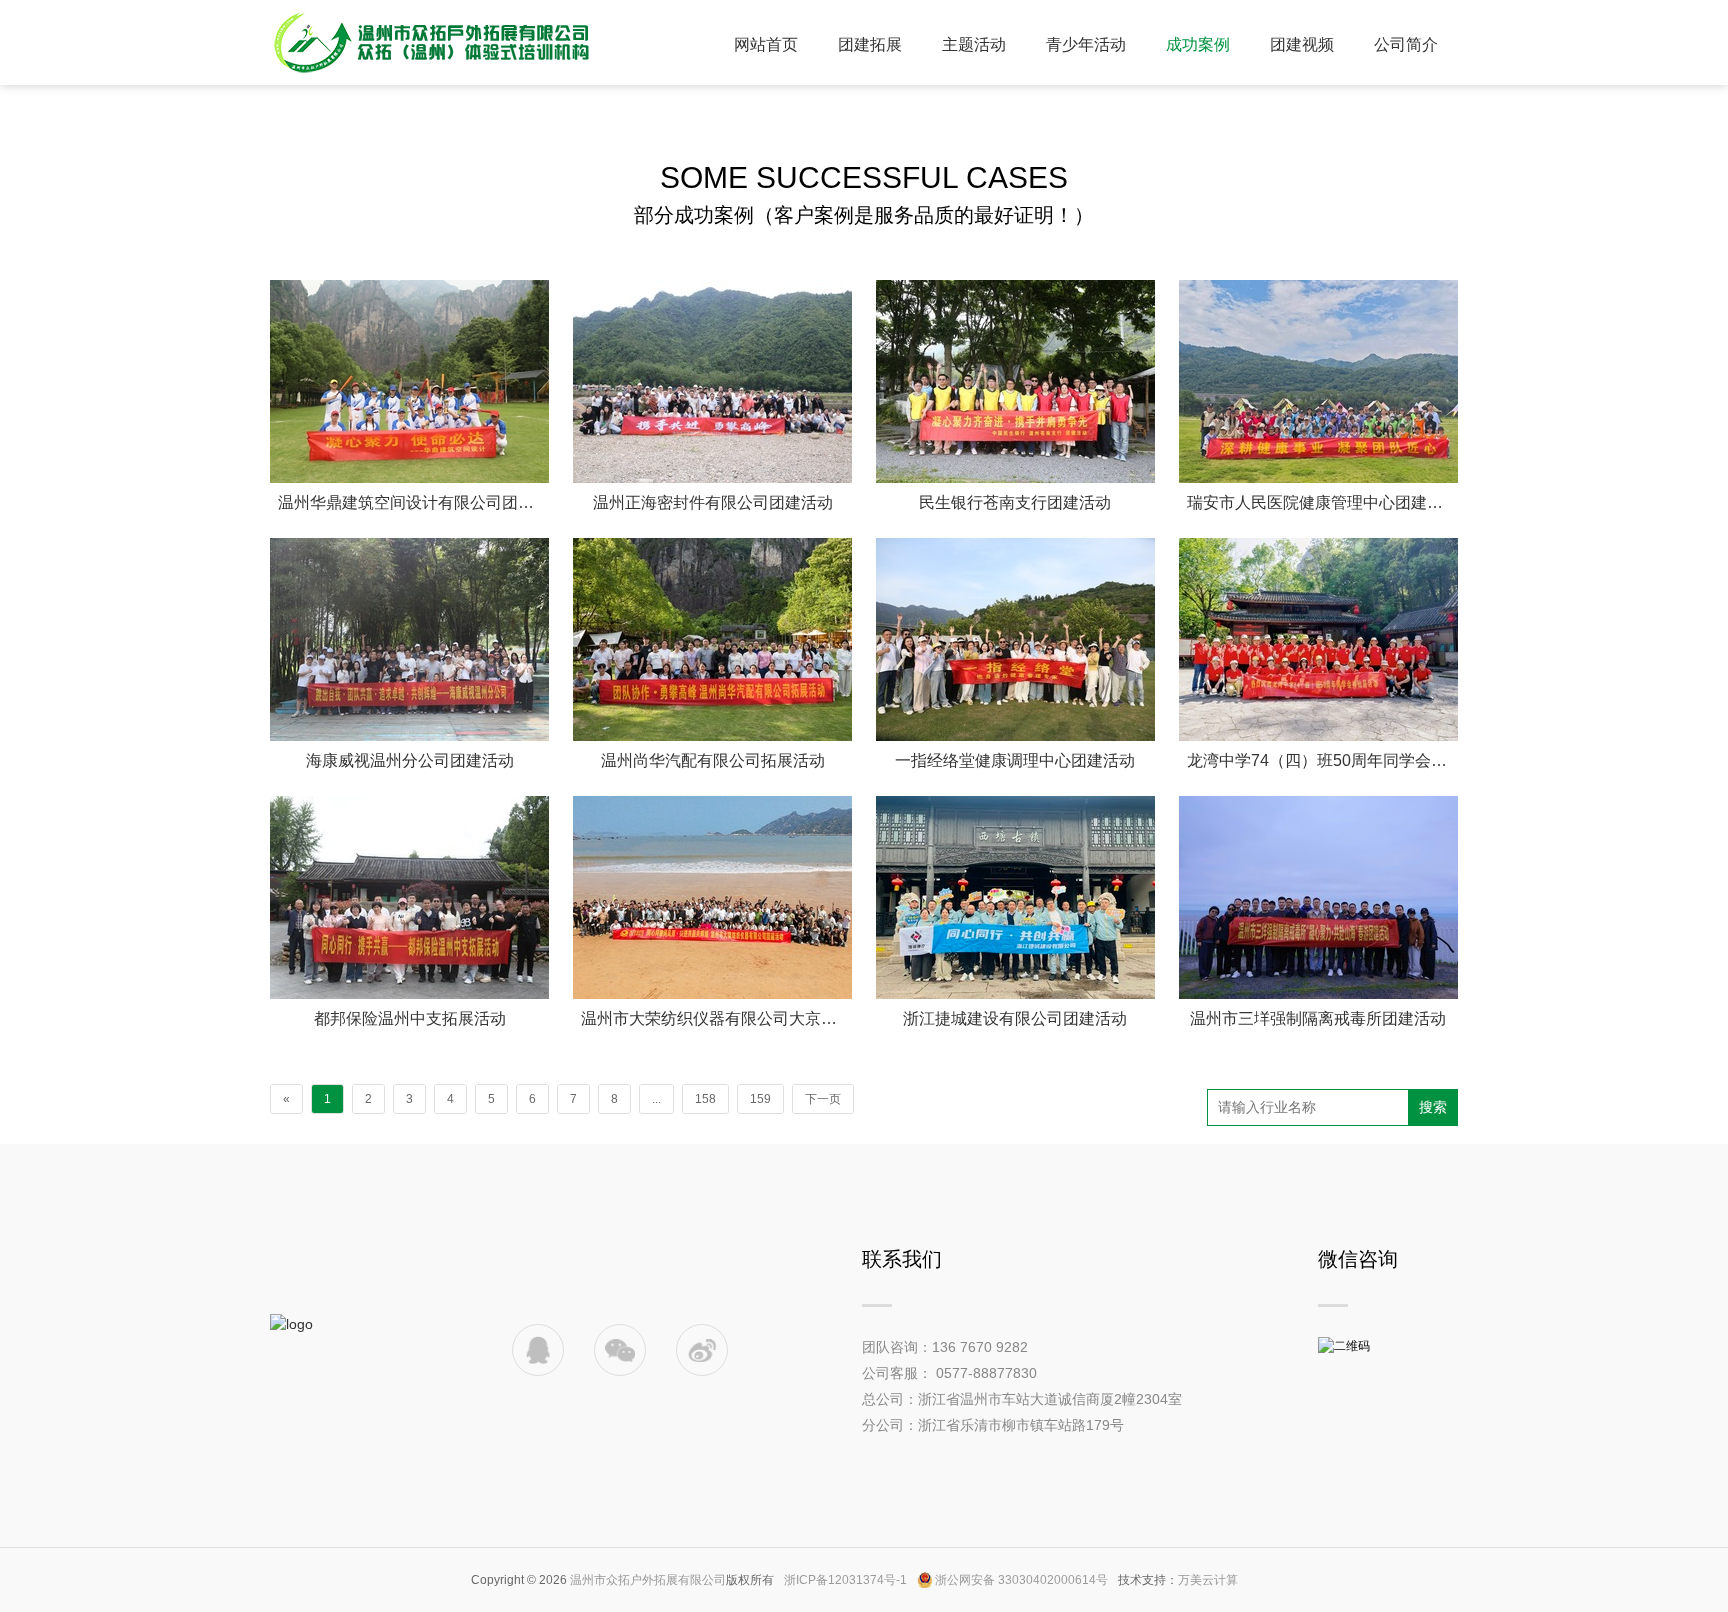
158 (705, 1099)
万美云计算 (1208, 1580)
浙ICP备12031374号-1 (845, 1580)
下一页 (823, 1099)
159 (760, 1099)
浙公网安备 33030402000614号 (1021, 1580)
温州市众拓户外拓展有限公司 (648, 1580)
